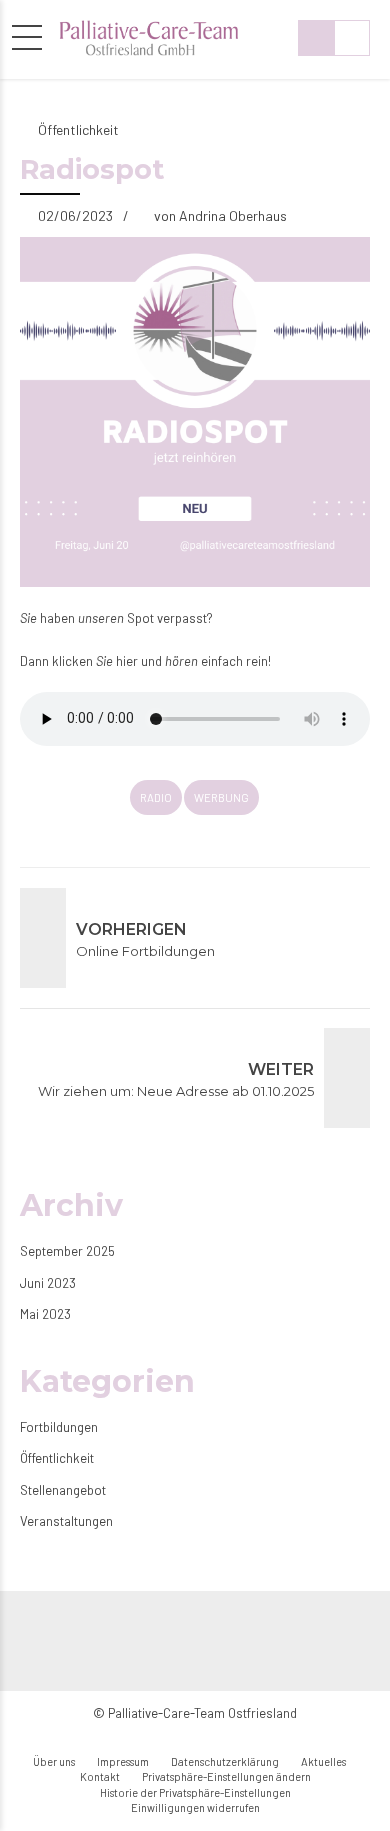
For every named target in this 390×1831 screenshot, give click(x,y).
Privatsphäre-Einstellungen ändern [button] (226, 1776)
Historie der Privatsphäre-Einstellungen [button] (195, 1792)
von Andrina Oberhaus (220, 215)
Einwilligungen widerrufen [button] (195, 1807)
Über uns (54, 1761)
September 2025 (67, 1251)
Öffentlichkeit (78, 129)
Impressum (123, 1761)
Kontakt (100, 1776)
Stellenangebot (63, 1490)
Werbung (221, 797)
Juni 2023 (48, 1283)
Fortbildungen (59, 1427)
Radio (156, 797)
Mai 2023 (45, 1314)
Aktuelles (323, 1761)
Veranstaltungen (66, 1521)
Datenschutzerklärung (225, 1761)
